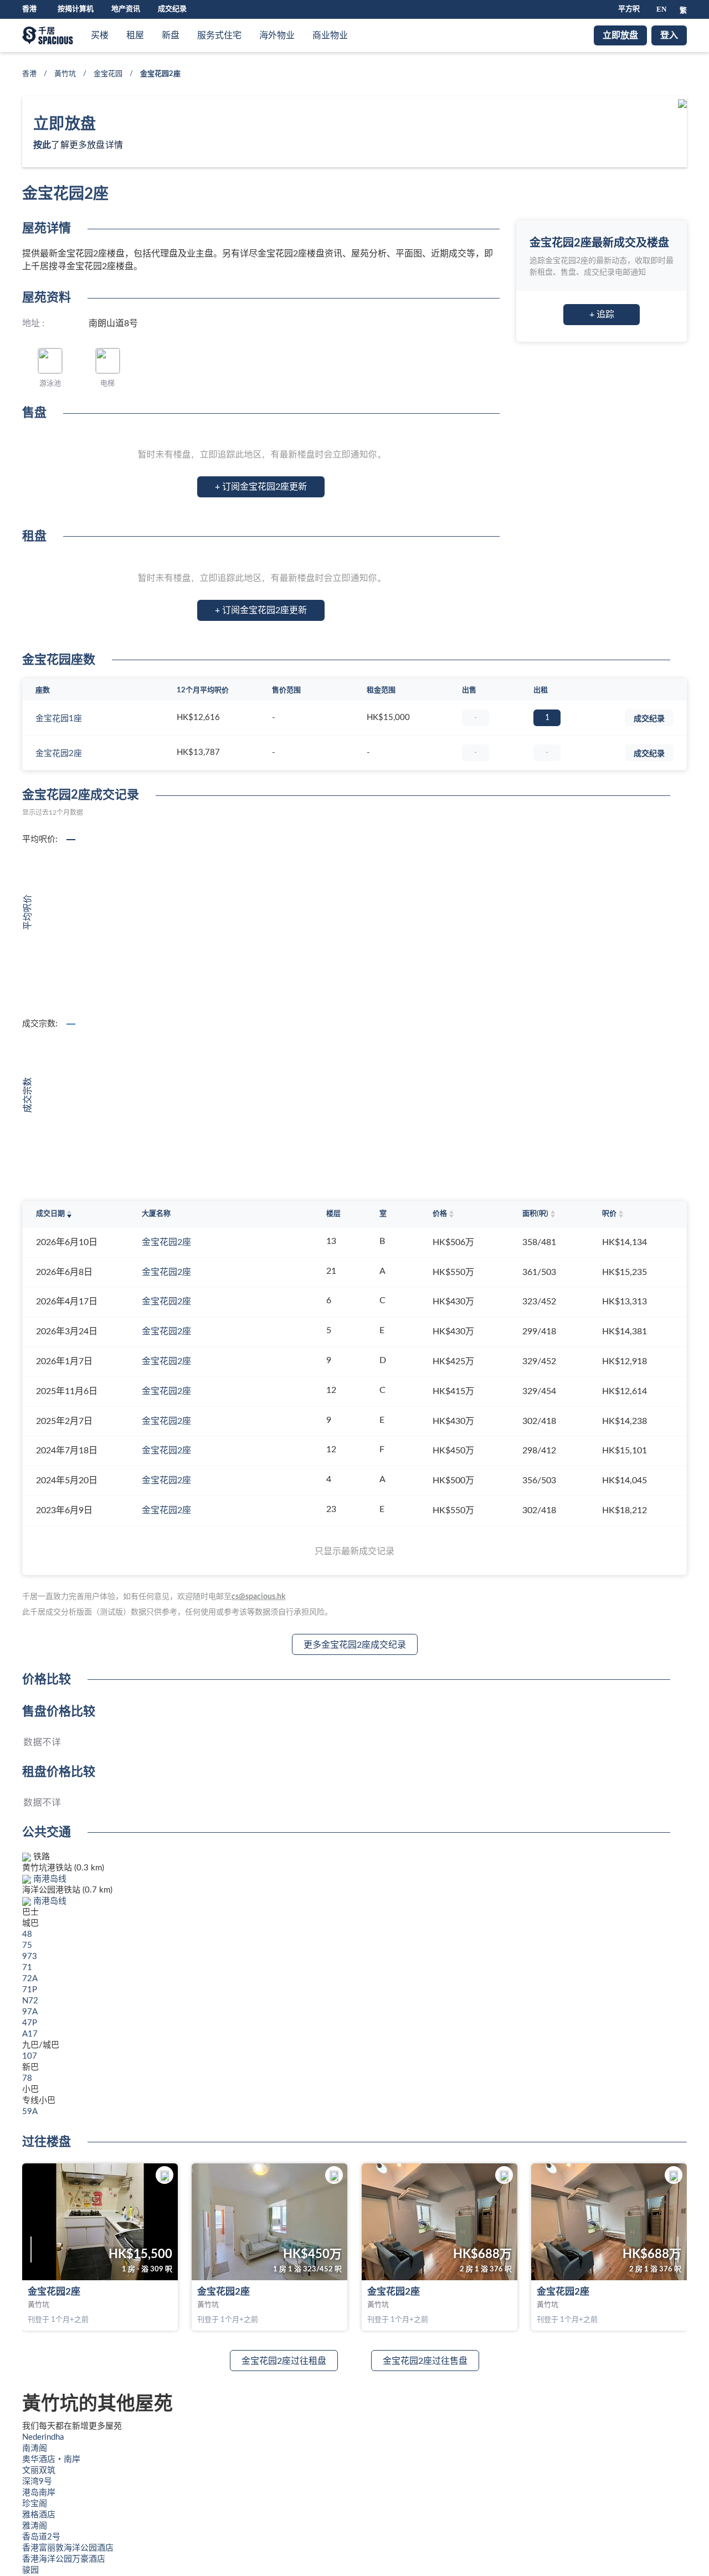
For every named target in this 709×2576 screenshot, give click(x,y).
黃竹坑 (65, 74)
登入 (669, 35)
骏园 (30, 2570)
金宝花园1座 (59, 719)
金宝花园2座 (59, 754)
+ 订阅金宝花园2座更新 (261, 487)
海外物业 (277, 35)
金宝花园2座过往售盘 (425, 2361)
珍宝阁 (35, 2504)
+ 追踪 (602, 315)
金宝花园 (108, 74)
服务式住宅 (219, 35)
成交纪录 (172, 9)
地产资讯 (126, 9)
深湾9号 (37, 2482)
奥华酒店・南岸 (51, 2459)
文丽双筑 (39, 2470)
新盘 (171, 35)
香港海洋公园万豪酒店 (64, 2559)
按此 (42, 145)
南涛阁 (35, 2448)
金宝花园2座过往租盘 (284, 2361)
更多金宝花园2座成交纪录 (355, 1645)
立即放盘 (620, 35)
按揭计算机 (76, 9)
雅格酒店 (39, 2515)
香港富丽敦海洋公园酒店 (68, 2548)
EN (661, 9)
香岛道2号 (41, 2537)
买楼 (100, 35)
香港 (29, 74)
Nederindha (43, 2437)
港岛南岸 (39, 2493)
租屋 (135, 35)
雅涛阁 (35, 2526)
